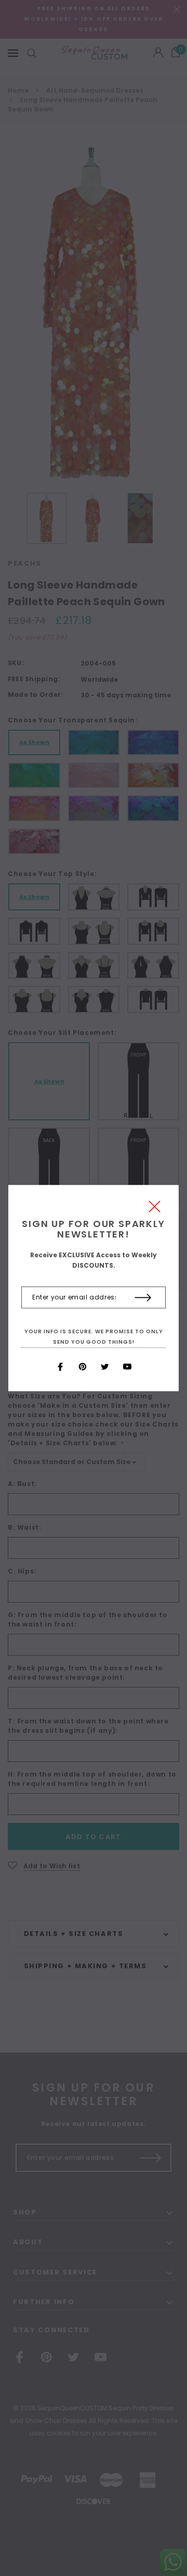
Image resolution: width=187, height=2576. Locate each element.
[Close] (155, 1209)
